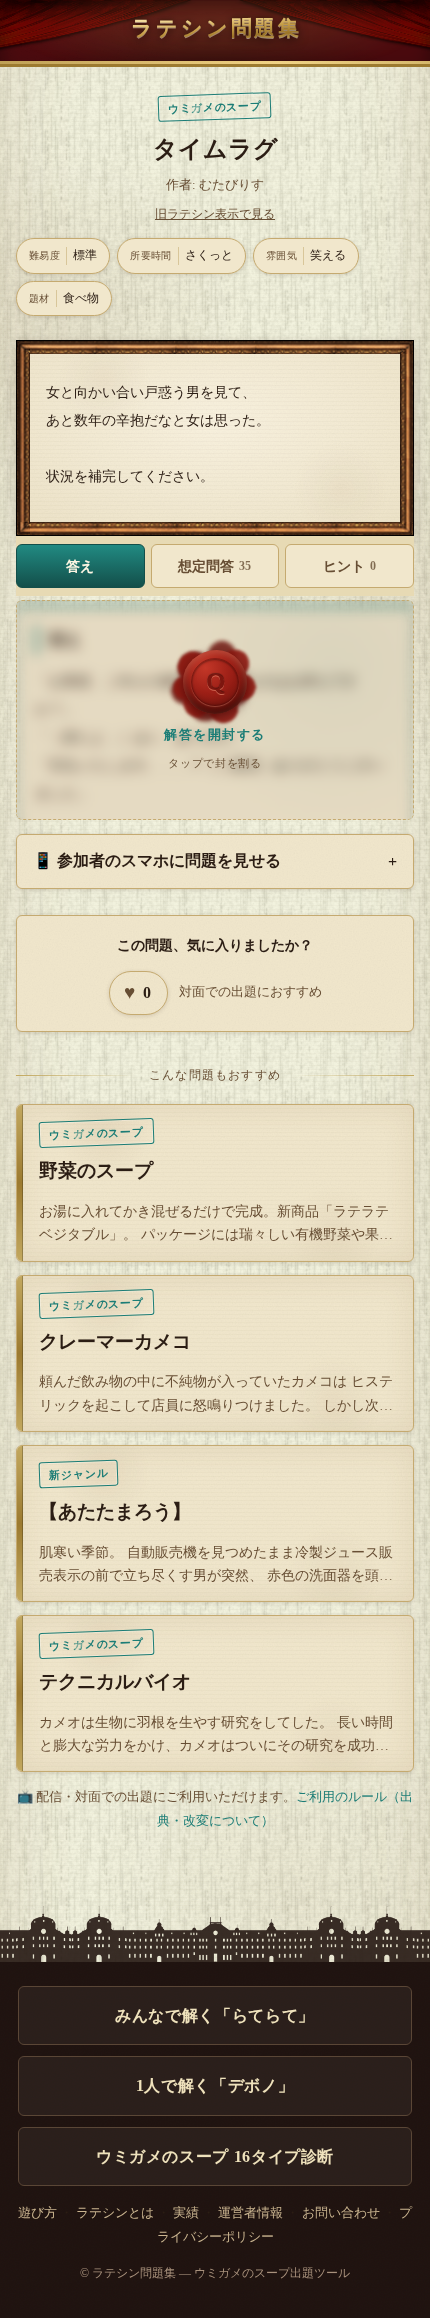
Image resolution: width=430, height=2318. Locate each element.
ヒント (349, 566)
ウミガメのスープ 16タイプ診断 (215, 2156)
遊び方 (37, 2213)
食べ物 (64, 298)
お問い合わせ (341, 2213)
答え (80, 566)
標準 (63, 255)
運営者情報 (250, 2213)
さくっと (181, 255)
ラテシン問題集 (216, 27)
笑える (306, 255)
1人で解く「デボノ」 (215, 2085)
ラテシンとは (115, 2213)
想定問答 (214, 566)
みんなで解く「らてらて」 (215, 2015)
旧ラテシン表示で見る (215, 214)
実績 (186, 2213)
